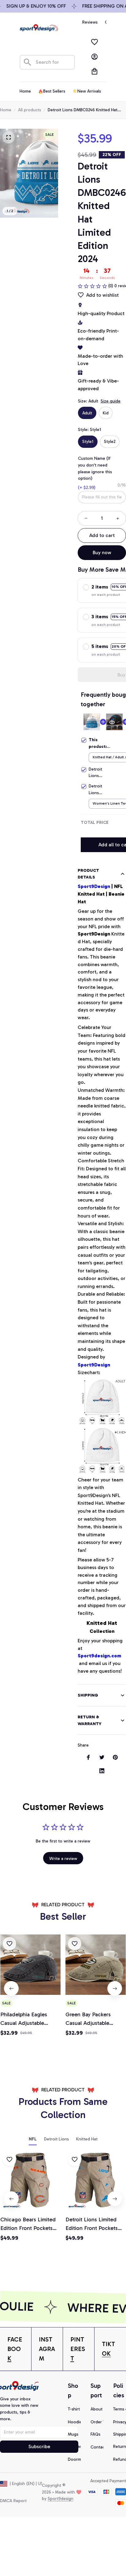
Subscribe (39, 2446)
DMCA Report (13, 2501)
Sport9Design (94, 886)
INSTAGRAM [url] (47, 2349)
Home (6, 110)
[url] (16, 2349)
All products (30, 110)
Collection (102, 1627)
